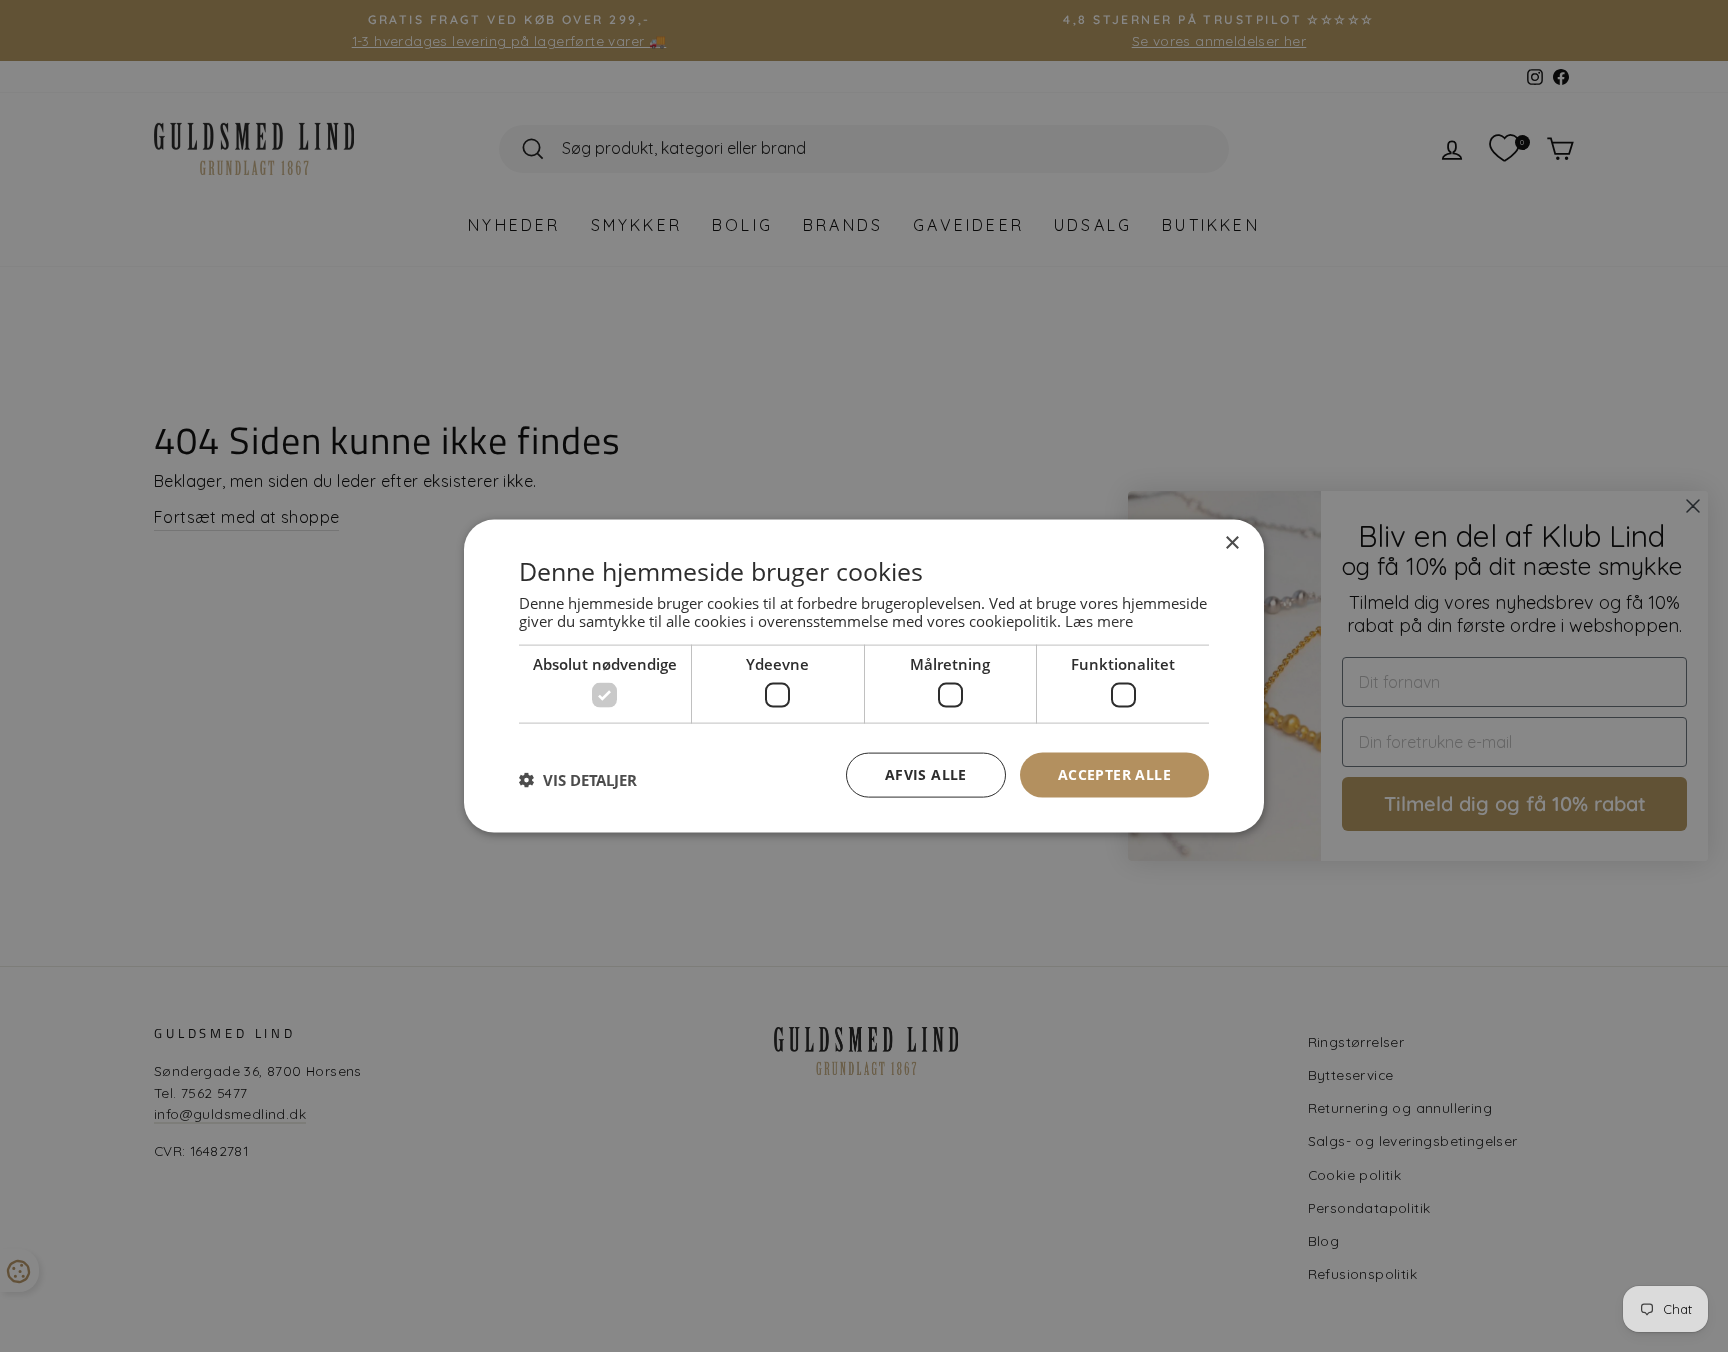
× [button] (1231, 543)
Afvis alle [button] (926, 774)
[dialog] (864, 676)
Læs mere (1099, 620)
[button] (578, 780)
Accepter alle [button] (1114, 774)
